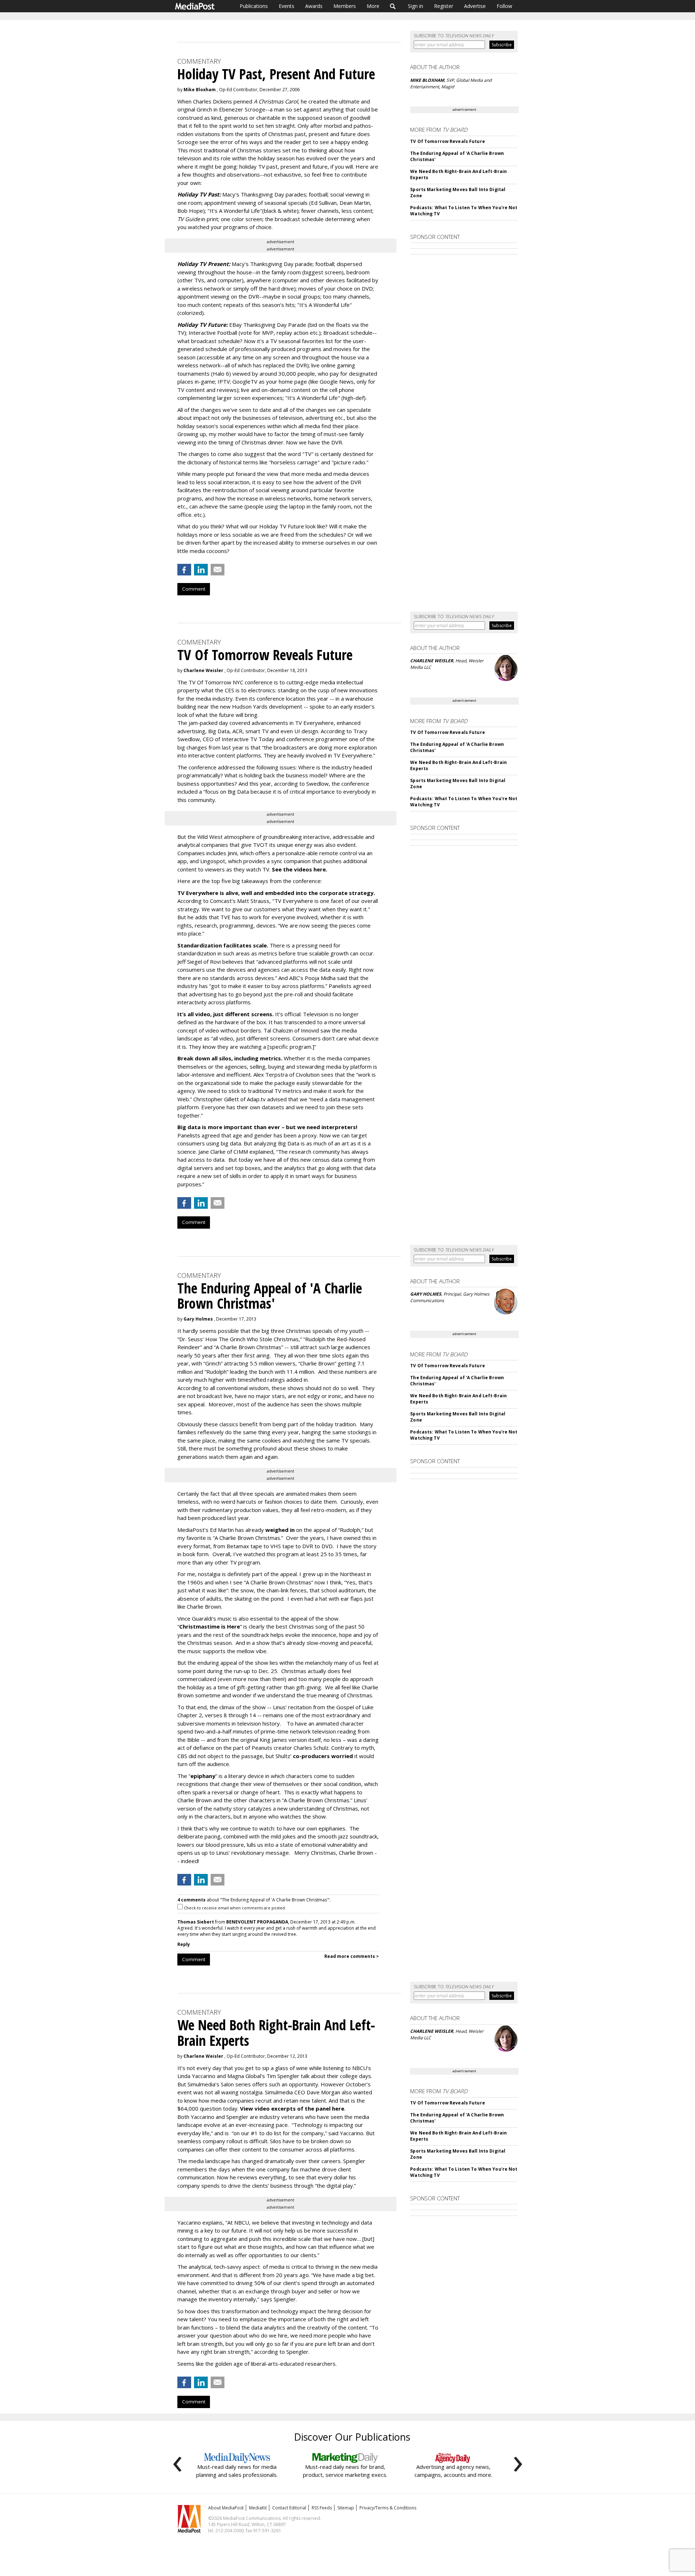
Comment (194, 589)
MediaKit (258, 2508)
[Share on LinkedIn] (201, 570)
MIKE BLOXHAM (427, 80)
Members (345, 6)
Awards (314, 6)
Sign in (416, 6)
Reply (184, 1944)
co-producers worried (323, 1756)
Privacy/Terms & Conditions (388, 2508)
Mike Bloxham (200, 90)
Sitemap (346, 2508)
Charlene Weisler (203, 670)
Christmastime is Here (210, 1626)
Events (287, 6)
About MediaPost (226, 2508)
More (373, 6)
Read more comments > (352, 1956)
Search (393, 6)
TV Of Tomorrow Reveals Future (447, 141)
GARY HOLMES (426, 1294)
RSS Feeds (322, 2508)
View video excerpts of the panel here (292, 2108)
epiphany (203, 1776)
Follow (504, 6)
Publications (254, 6)
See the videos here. (300, 869)
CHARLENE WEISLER (432, 661)
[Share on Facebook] (184, 570)
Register (444, 6)
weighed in (280, 1530)
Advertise (475, 6)
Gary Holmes (198, 1319)
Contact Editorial (289, 2508)
